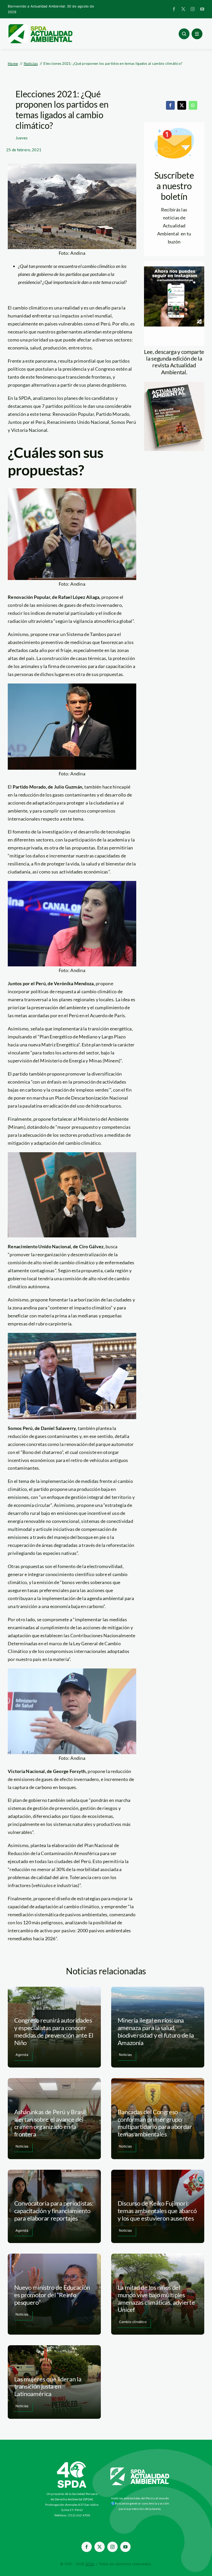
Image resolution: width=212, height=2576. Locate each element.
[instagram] (193, 9)
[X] (182, 105)
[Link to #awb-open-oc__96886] (184, 34)
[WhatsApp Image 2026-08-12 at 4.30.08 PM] (174, 384)
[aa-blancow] (140, 2469)
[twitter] (183, 9)
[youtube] (202, 9)
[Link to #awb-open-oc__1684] (197, 34)
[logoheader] (40, 26)
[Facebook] (170, 105)
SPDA (90, 2564)
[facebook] (174, 9)
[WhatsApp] (193, 105)
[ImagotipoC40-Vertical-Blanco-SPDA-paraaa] (72, 2463)
